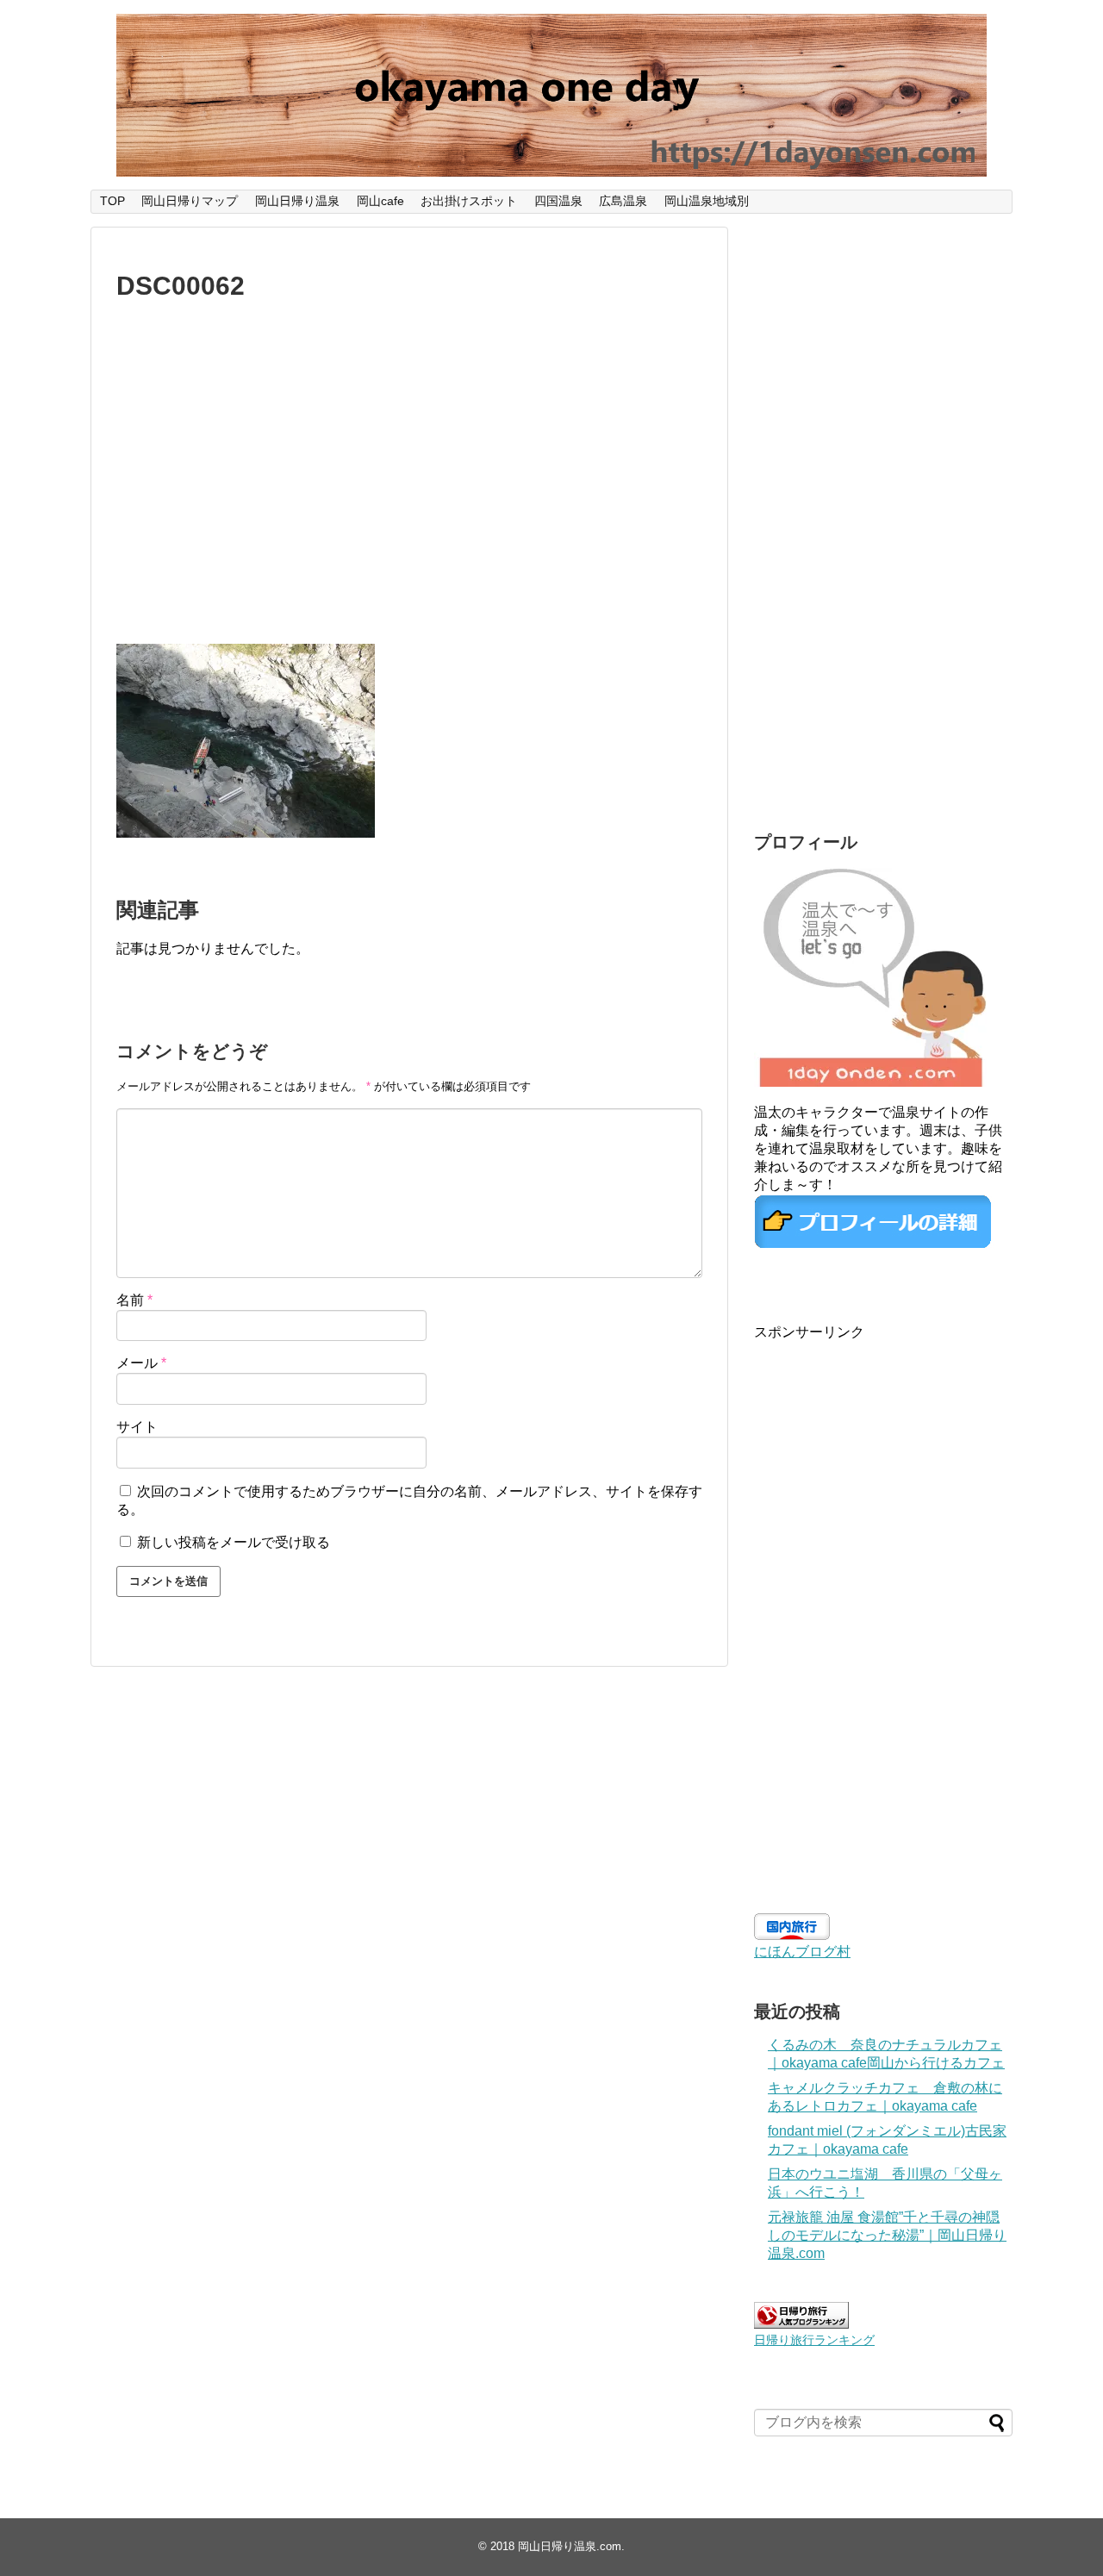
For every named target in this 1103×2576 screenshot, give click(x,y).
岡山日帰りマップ (190, 201)
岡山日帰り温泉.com (570, 2546)
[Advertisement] (409, 486)
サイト (137, 1427)
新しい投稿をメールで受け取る (234, 1542)
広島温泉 (623, 201)
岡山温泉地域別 (707, 201)
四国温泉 (558, 201)
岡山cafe (380, 201)
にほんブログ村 (802, 1952)
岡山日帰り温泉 (297, 201)
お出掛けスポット (469, 201)
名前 (134, 1300)
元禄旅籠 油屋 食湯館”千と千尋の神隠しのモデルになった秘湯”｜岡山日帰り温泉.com (887, 2235)
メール (141, 1363)
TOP (112, 201)
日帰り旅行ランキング (814, 2340)
